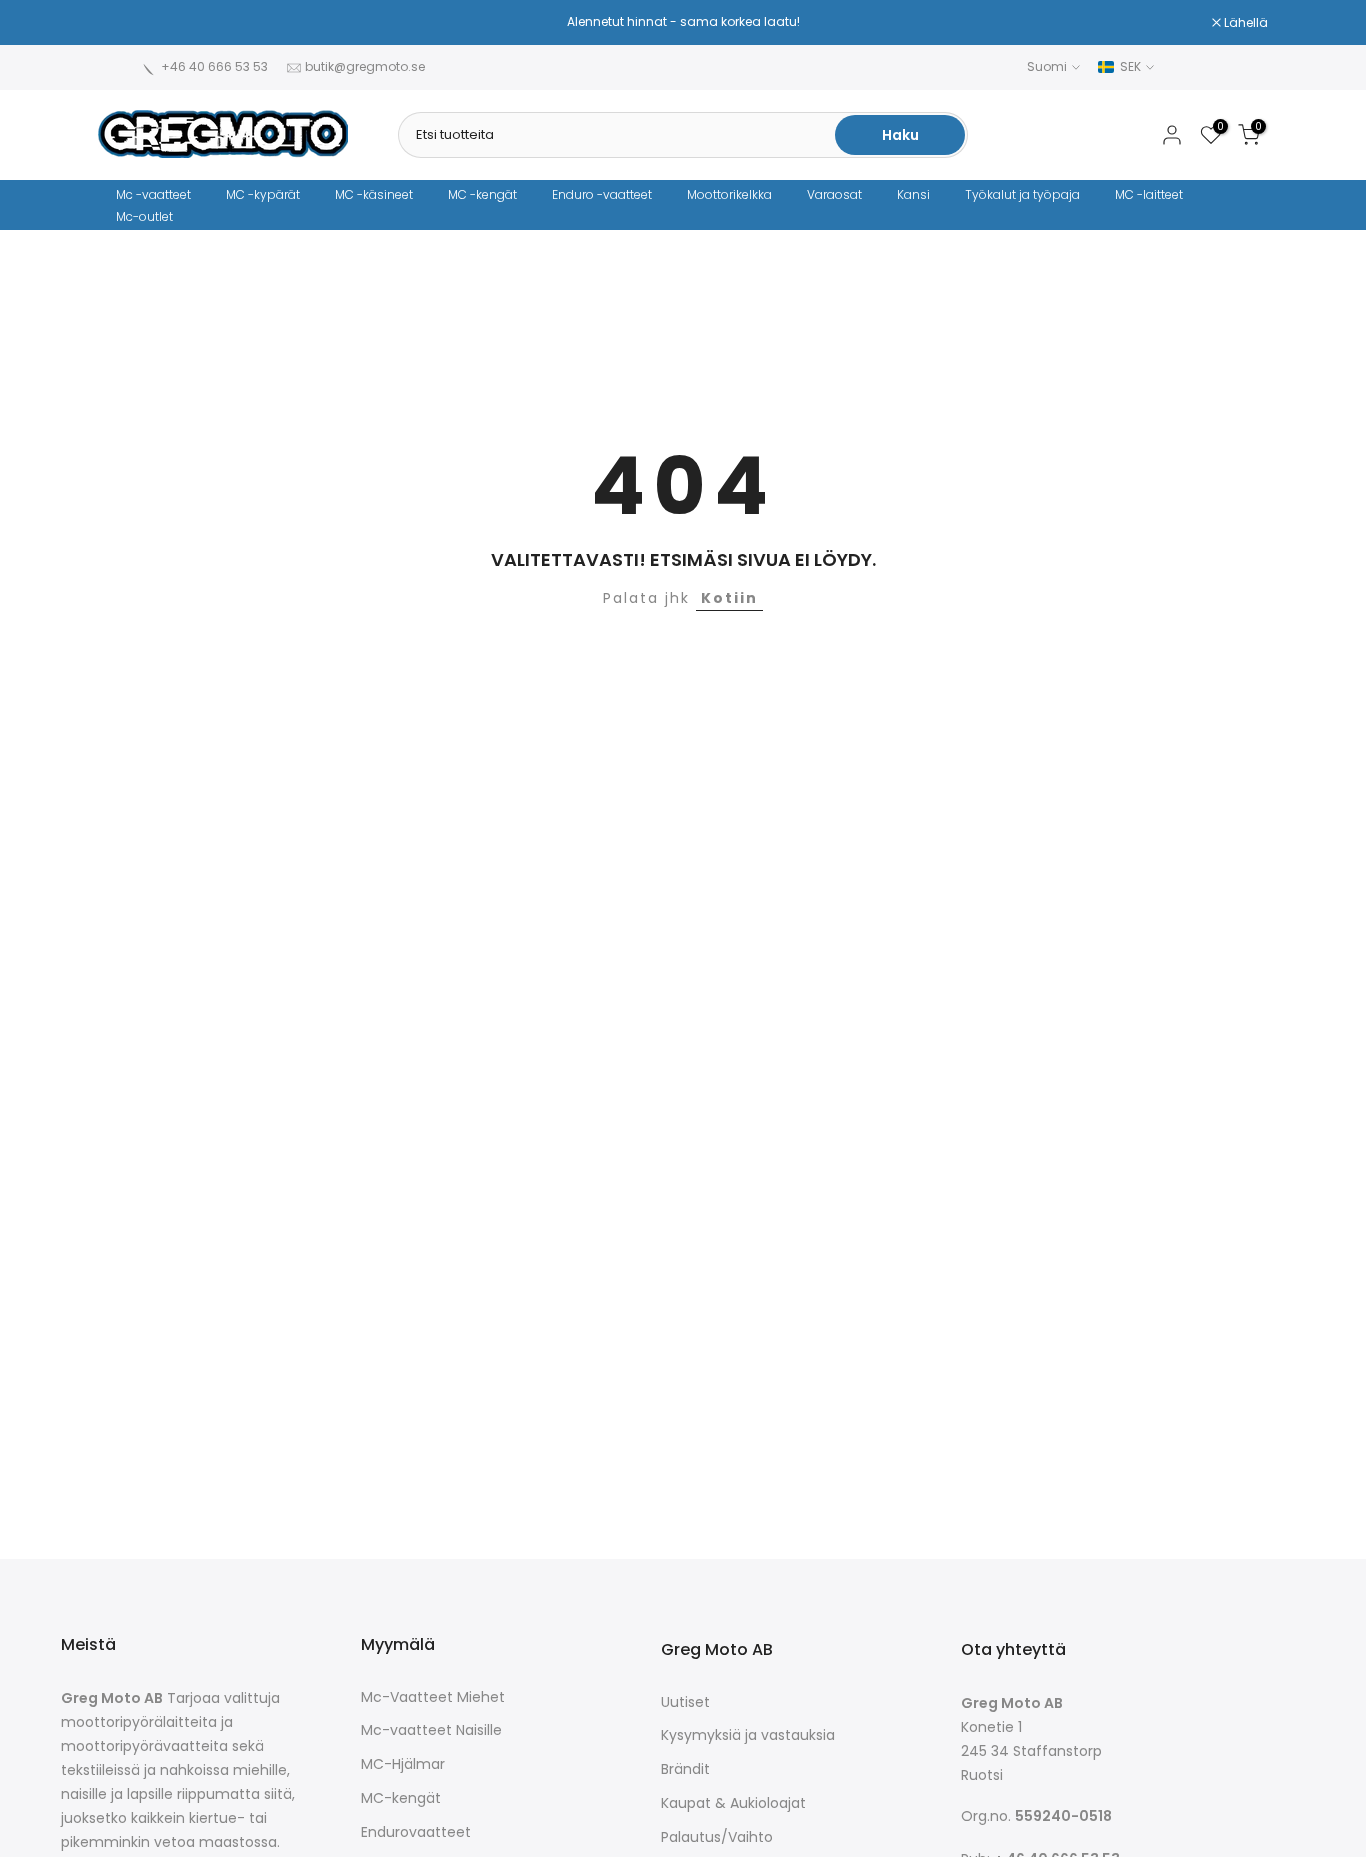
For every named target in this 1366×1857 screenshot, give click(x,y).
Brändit (685, 1769)
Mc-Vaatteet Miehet (433, 1697)
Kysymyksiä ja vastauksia (748, 1735)
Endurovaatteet (416, 1832)
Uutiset (685, 1702)
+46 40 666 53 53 (214, 66)
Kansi (913, 194)
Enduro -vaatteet (602, 194)
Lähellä (130, 23)
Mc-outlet (144, 216)
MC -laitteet (1149, 194)
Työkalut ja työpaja (1022, 194)
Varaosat (834, 194)
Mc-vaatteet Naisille (431, 1730)
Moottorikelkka (729, 194)
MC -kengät (482, 194)
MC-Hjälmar (403, 1764)
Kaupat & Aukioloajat (733, 1803)
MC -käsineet (374, 194)
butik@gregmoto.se (365, 66)
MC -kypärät (263, 194)
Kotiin (729, 598)
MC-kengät (401, 1798)
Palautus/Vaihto (717, 1837)
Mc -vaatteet (153, 194)
